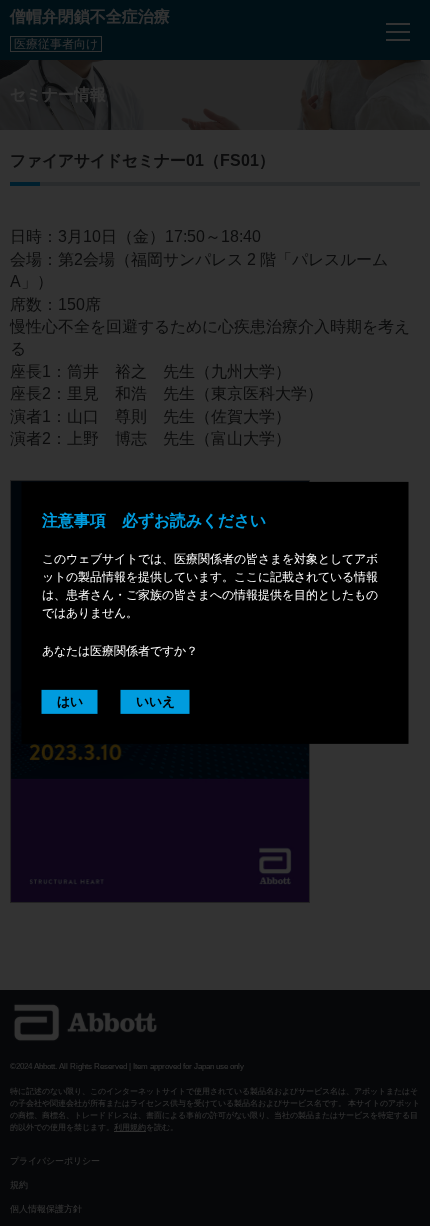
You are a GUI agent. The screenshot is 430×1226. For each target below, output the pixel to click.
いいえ (155, 700)
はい (70, 700)
